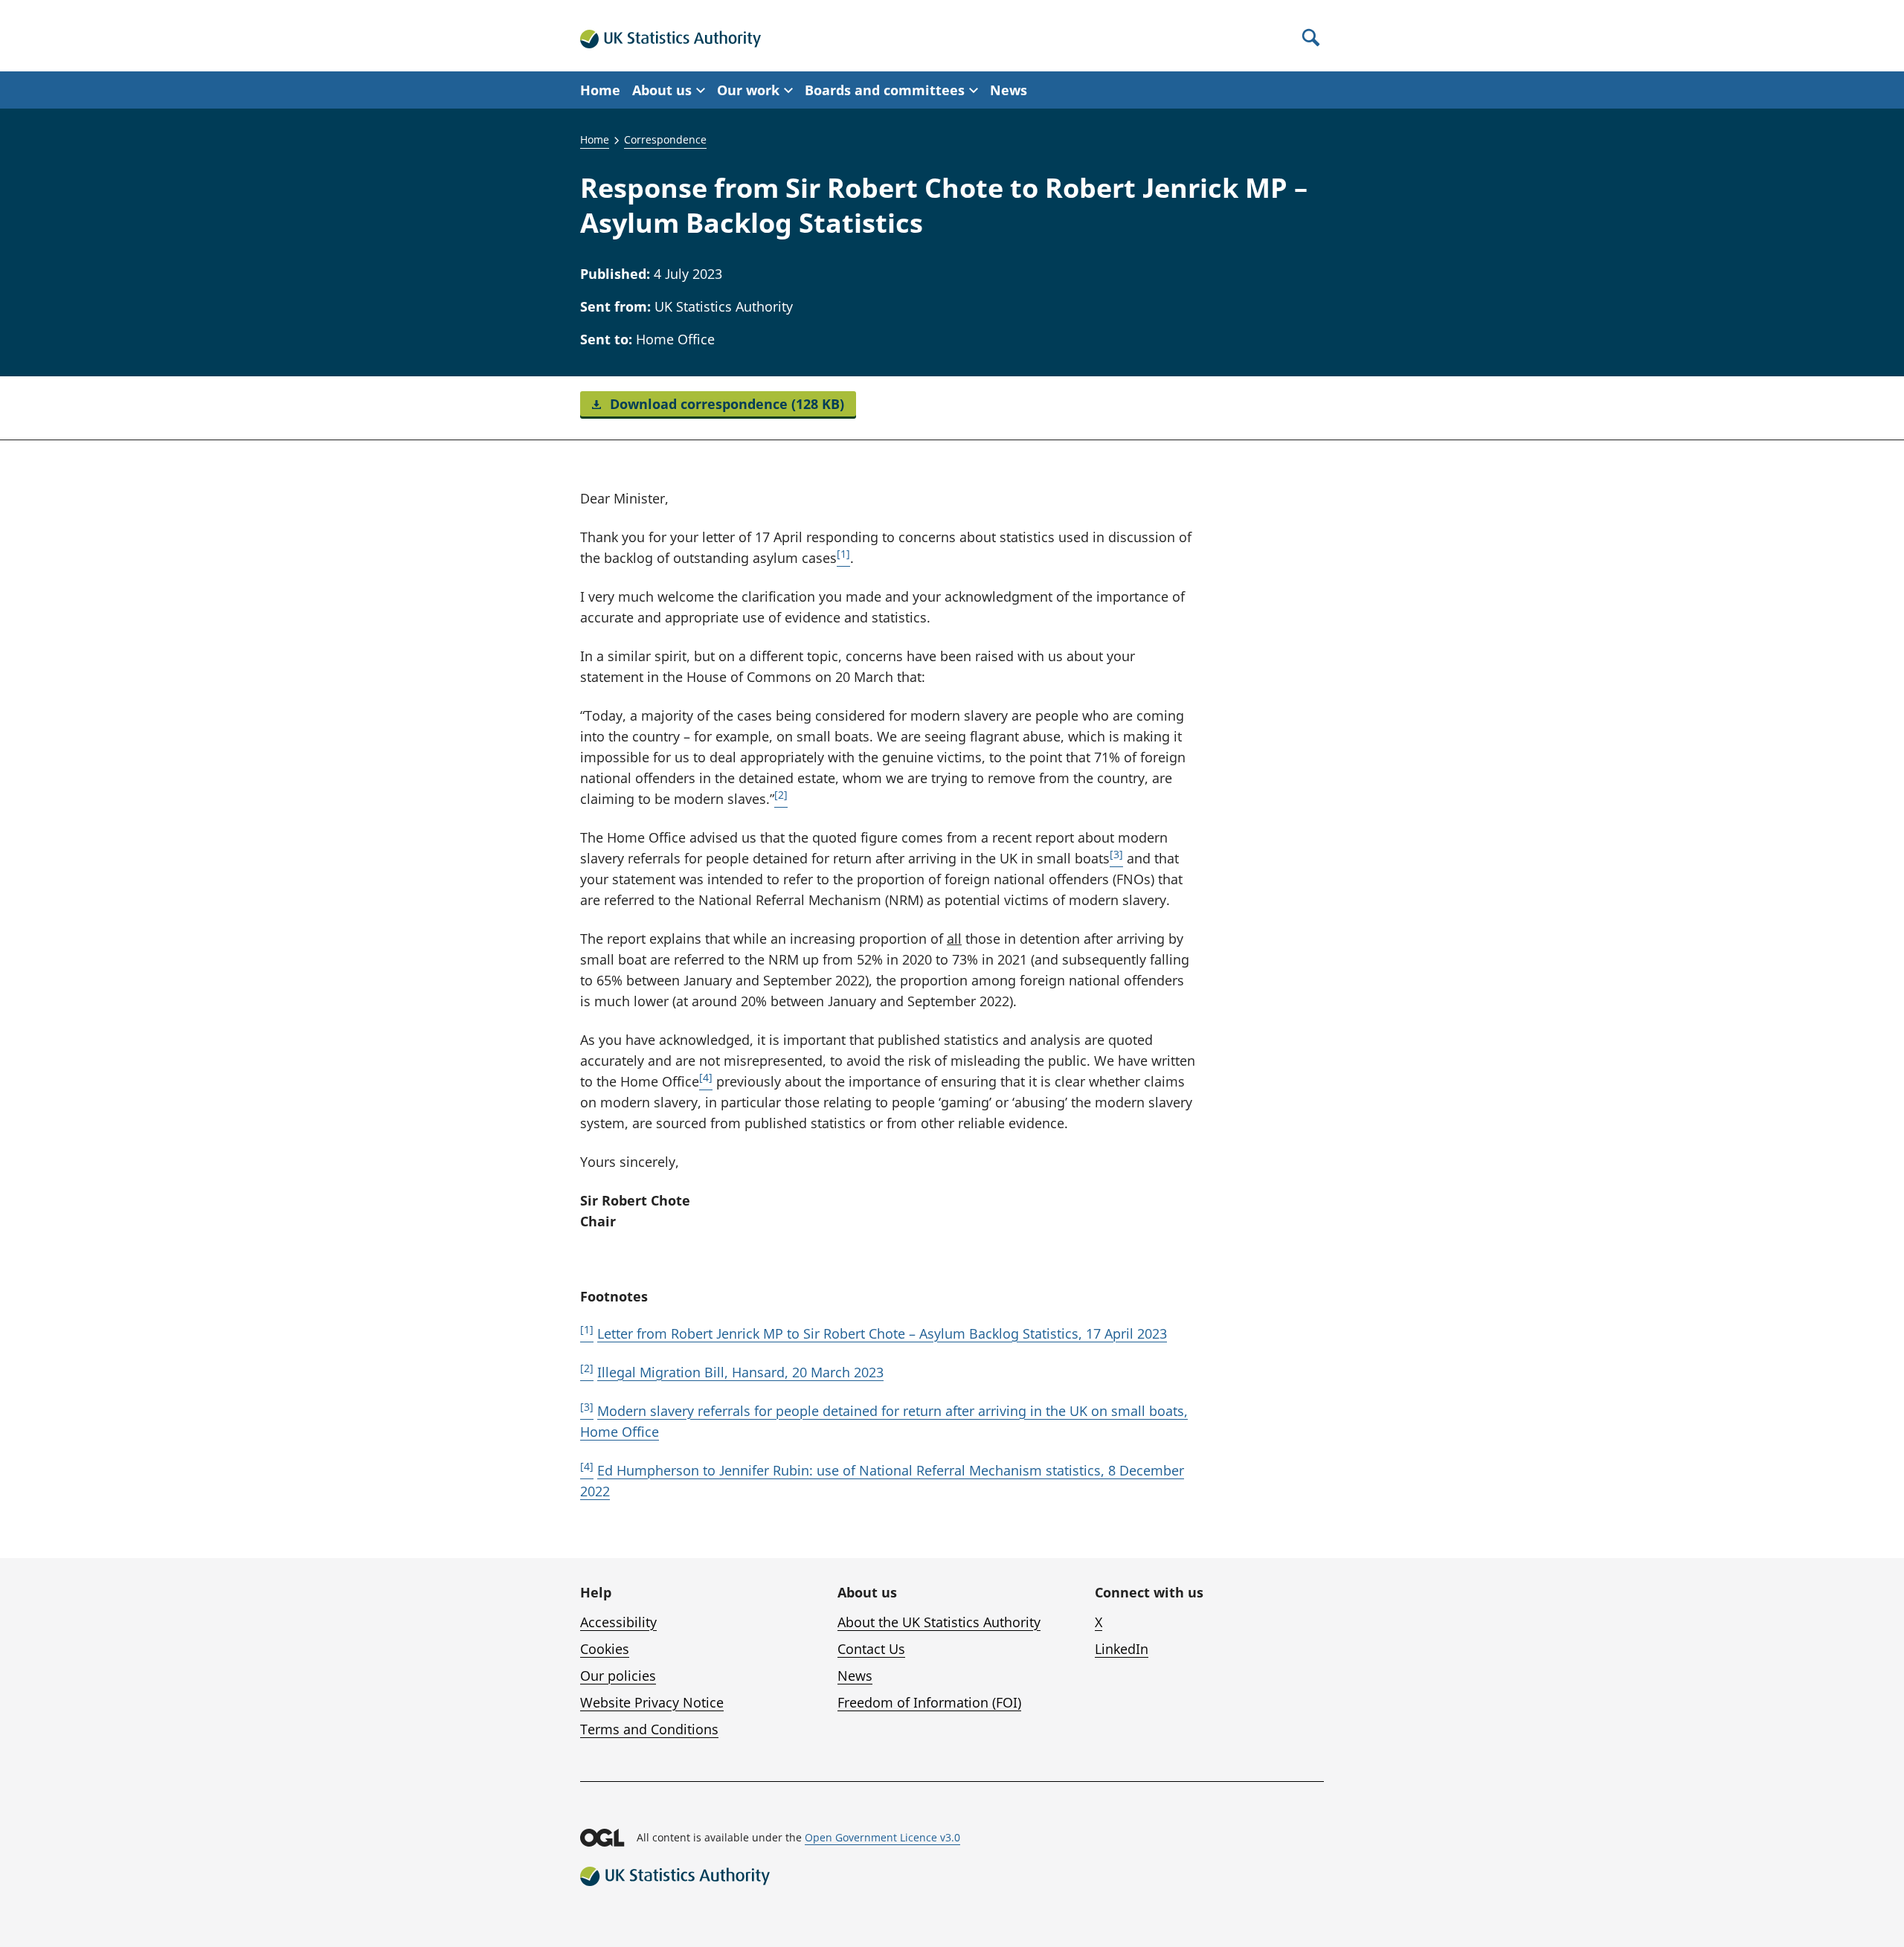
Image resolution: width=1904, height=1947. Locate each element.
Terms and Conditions (649, 1729)
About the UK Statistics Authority (939, 1622)
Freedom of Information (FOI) (929, 1702)
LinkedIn (1122, 1649)
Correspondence (665, 139)
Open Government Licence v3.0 (882, 1837)
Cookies (605, 1649)
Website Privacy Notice (652, 1702)
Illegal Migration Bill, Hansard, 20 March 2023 (740, 1372)
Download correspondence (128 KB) (725, 404)
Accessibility (618, 1622)
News (1009, 90)
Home (600, 90)
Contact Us (871, 1649)
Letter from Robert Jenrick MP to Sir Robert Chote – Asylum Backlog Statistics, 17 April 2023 (882, 1333)
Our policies (618, 1676)
